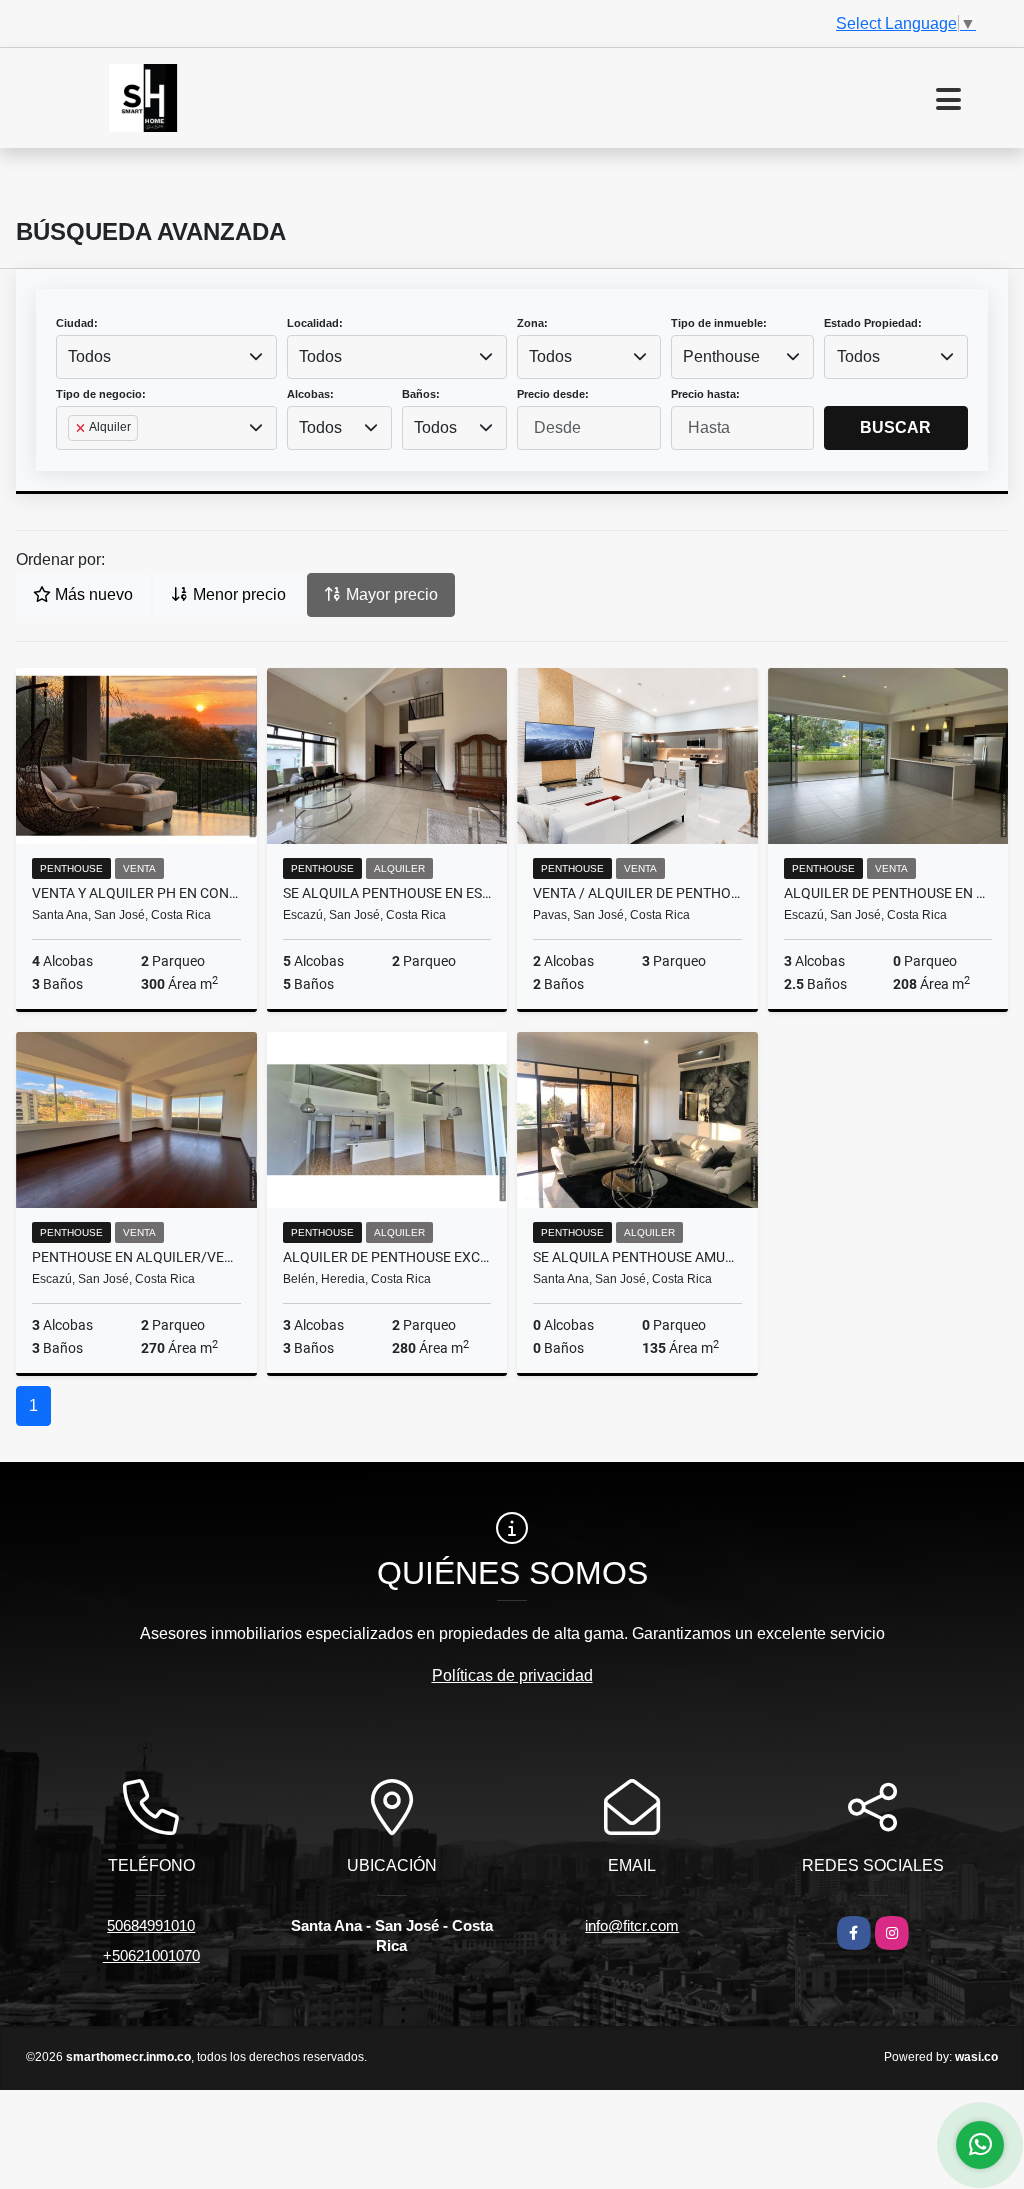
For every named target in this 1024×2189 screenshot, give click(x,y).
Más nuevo (92, 594)
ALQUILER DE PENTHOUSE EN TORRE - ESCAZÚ (888, 893)
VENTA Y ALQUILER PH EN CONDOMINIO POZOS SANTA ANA (136, 893)
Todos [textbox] (89, 356)
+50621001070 (151, 1955)
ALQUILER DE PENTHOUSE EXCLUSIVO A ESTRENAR (387, 1257)
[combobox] (166, 357)
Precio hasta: (705, 394)
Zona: (532, 323)
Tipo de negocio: (101, 394)
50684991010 (151, 1925)
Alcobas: (310, 394)
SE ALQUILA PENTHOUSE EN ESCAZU (387, 893)
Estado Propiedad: (873, 323)
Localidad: (315, 323)
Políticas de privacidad (512, 1675)
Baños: (421, 394)
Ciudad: (77, 323)
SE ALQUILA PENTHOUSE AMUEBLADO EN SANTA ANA (637, 1257)
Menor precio (237, 594)
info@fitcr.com (632, 1925)
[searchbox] (74, 460)
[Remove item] (82, 428)
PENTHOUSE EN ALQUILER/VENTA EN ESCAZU (136, 1257)
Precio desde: (553, 394)
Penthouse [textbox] (721, 356)
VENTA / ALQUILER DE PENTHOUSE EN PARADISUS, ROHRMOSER (637, 893)
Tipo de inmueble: (719, 323)
